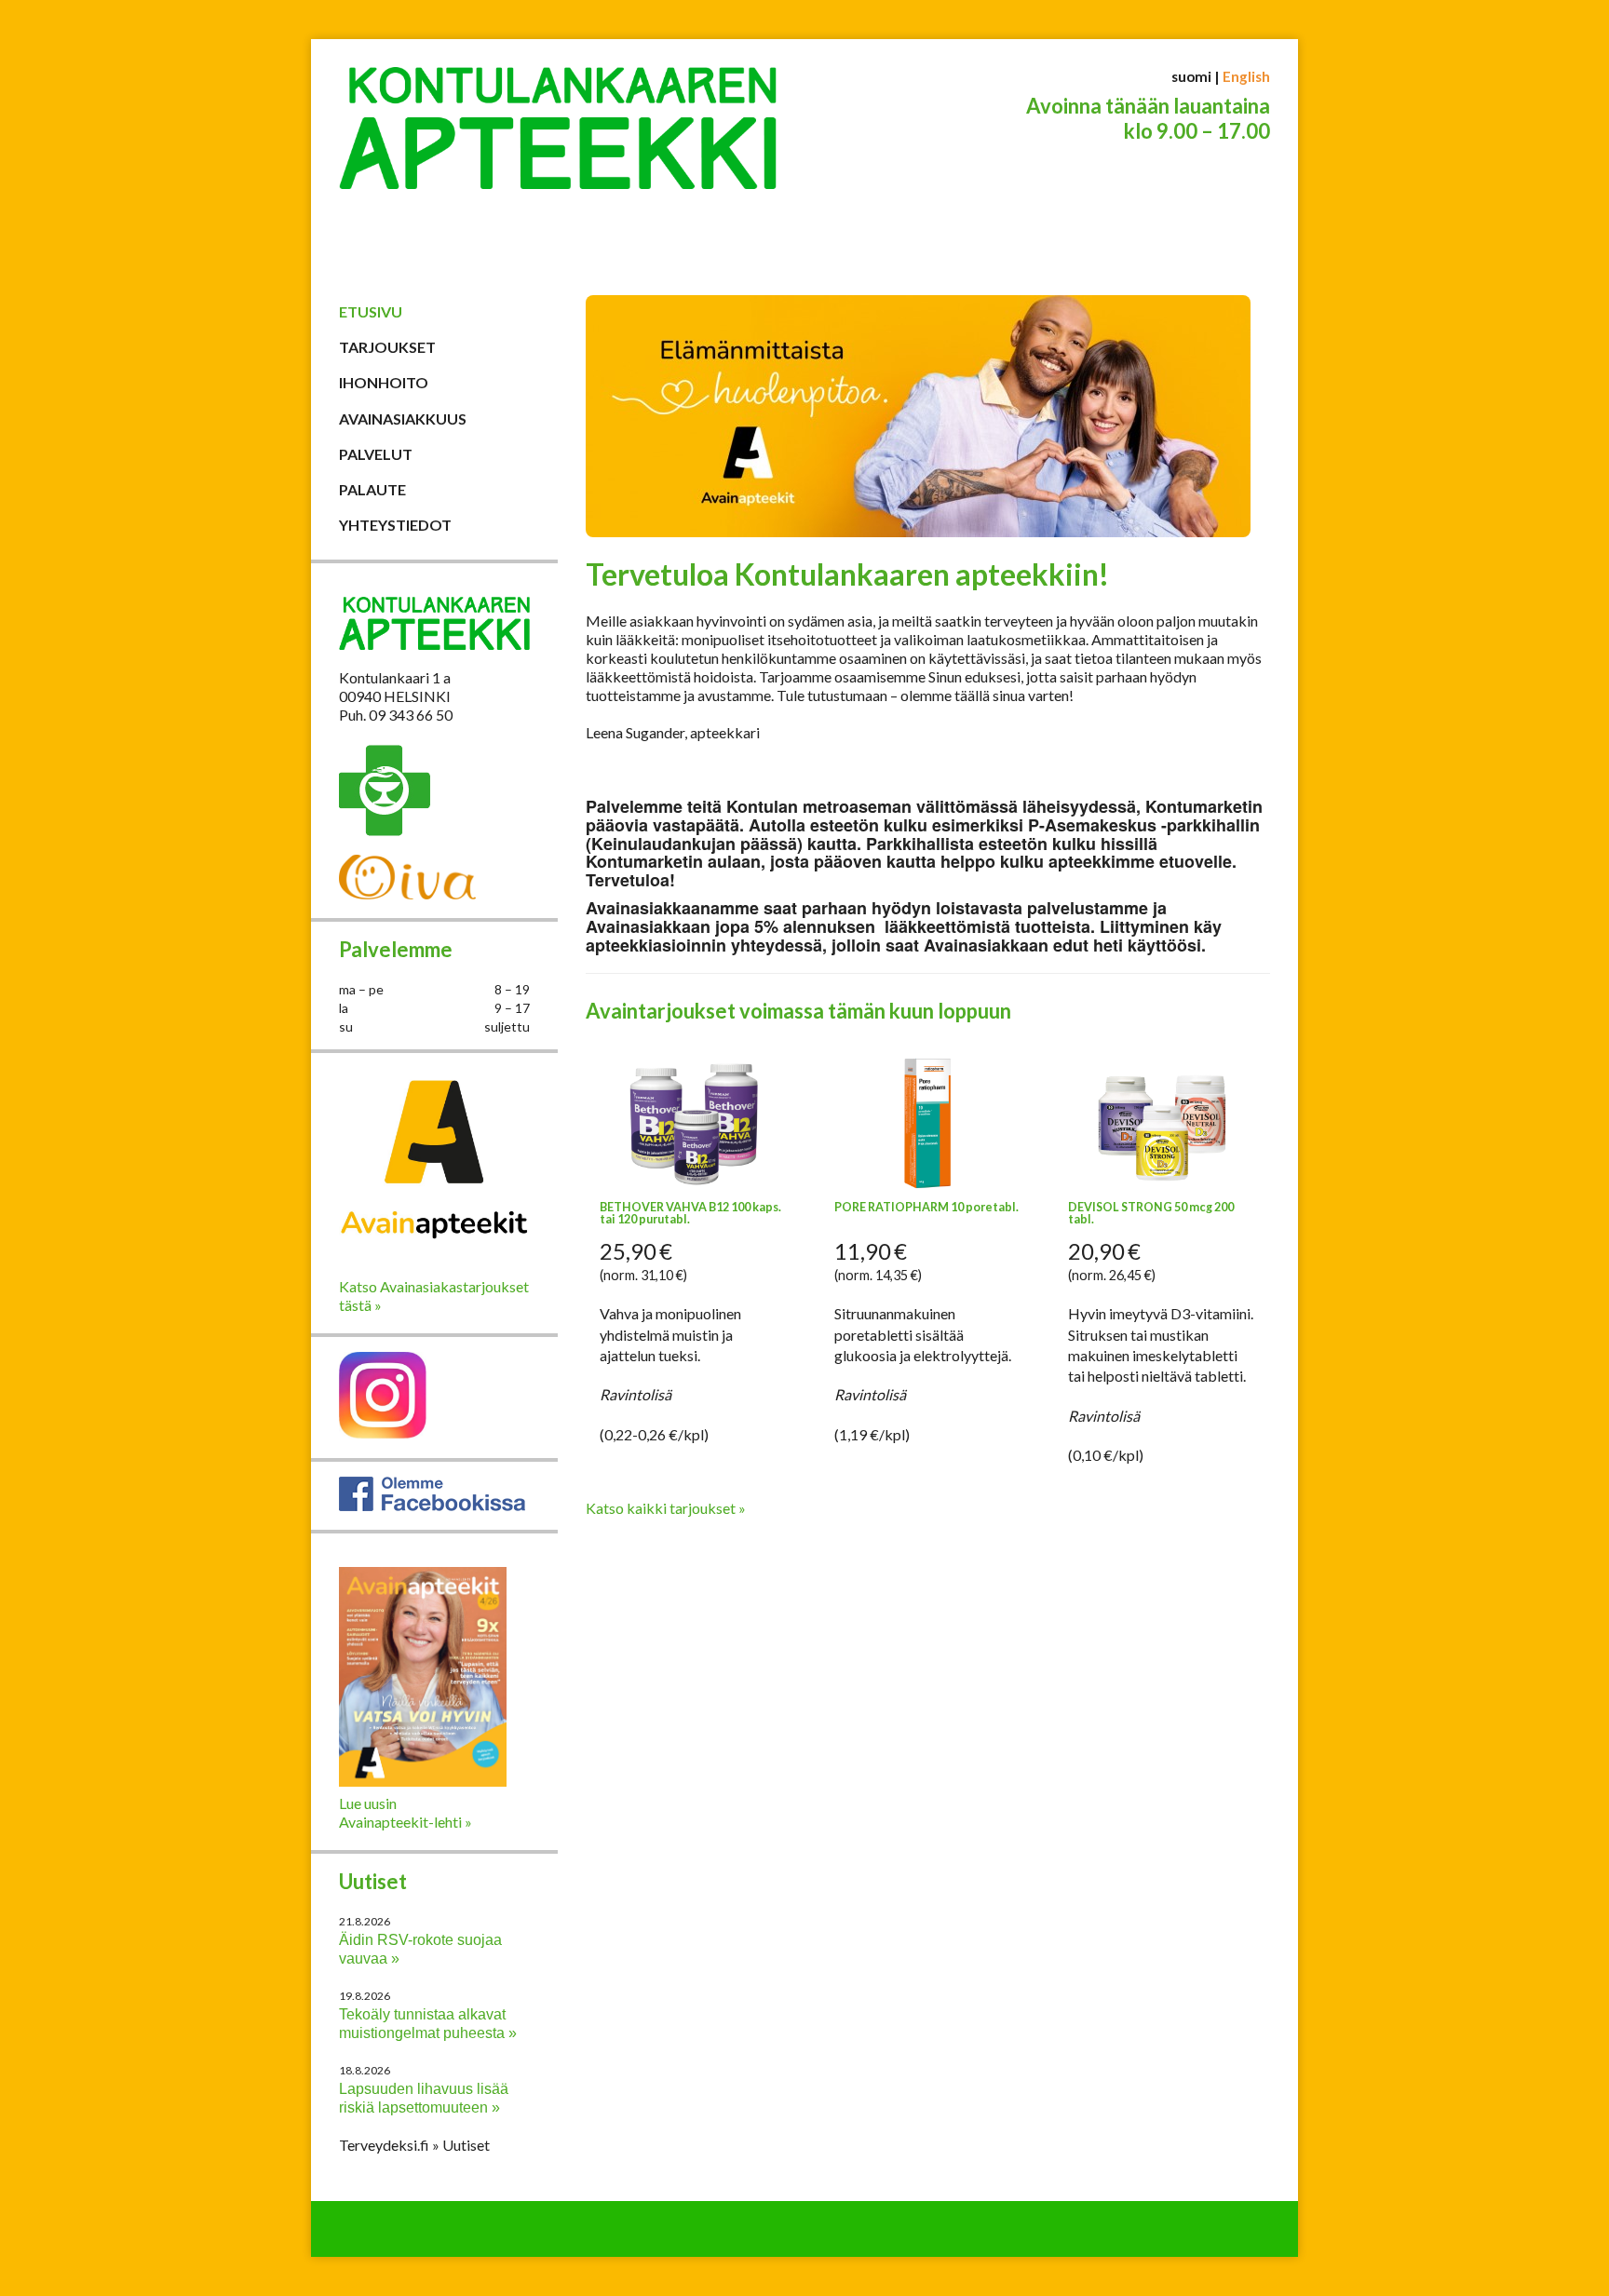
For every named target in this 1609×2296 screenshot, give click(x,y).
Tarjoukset (387, 347)
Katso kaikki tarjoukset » (666, 1508)
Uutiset (373, 1881)
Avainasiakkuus (403, 419)
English (1246, 76)
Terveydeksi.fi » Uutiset (414, 2145)
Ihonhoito (384, 382)
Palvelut (376, 454)
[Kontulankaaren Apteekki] (558, 161)
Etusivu (371, 311)
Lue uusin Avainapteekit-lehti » (406, 1812)
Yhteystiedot (395, 525)
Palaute (372, 489)
